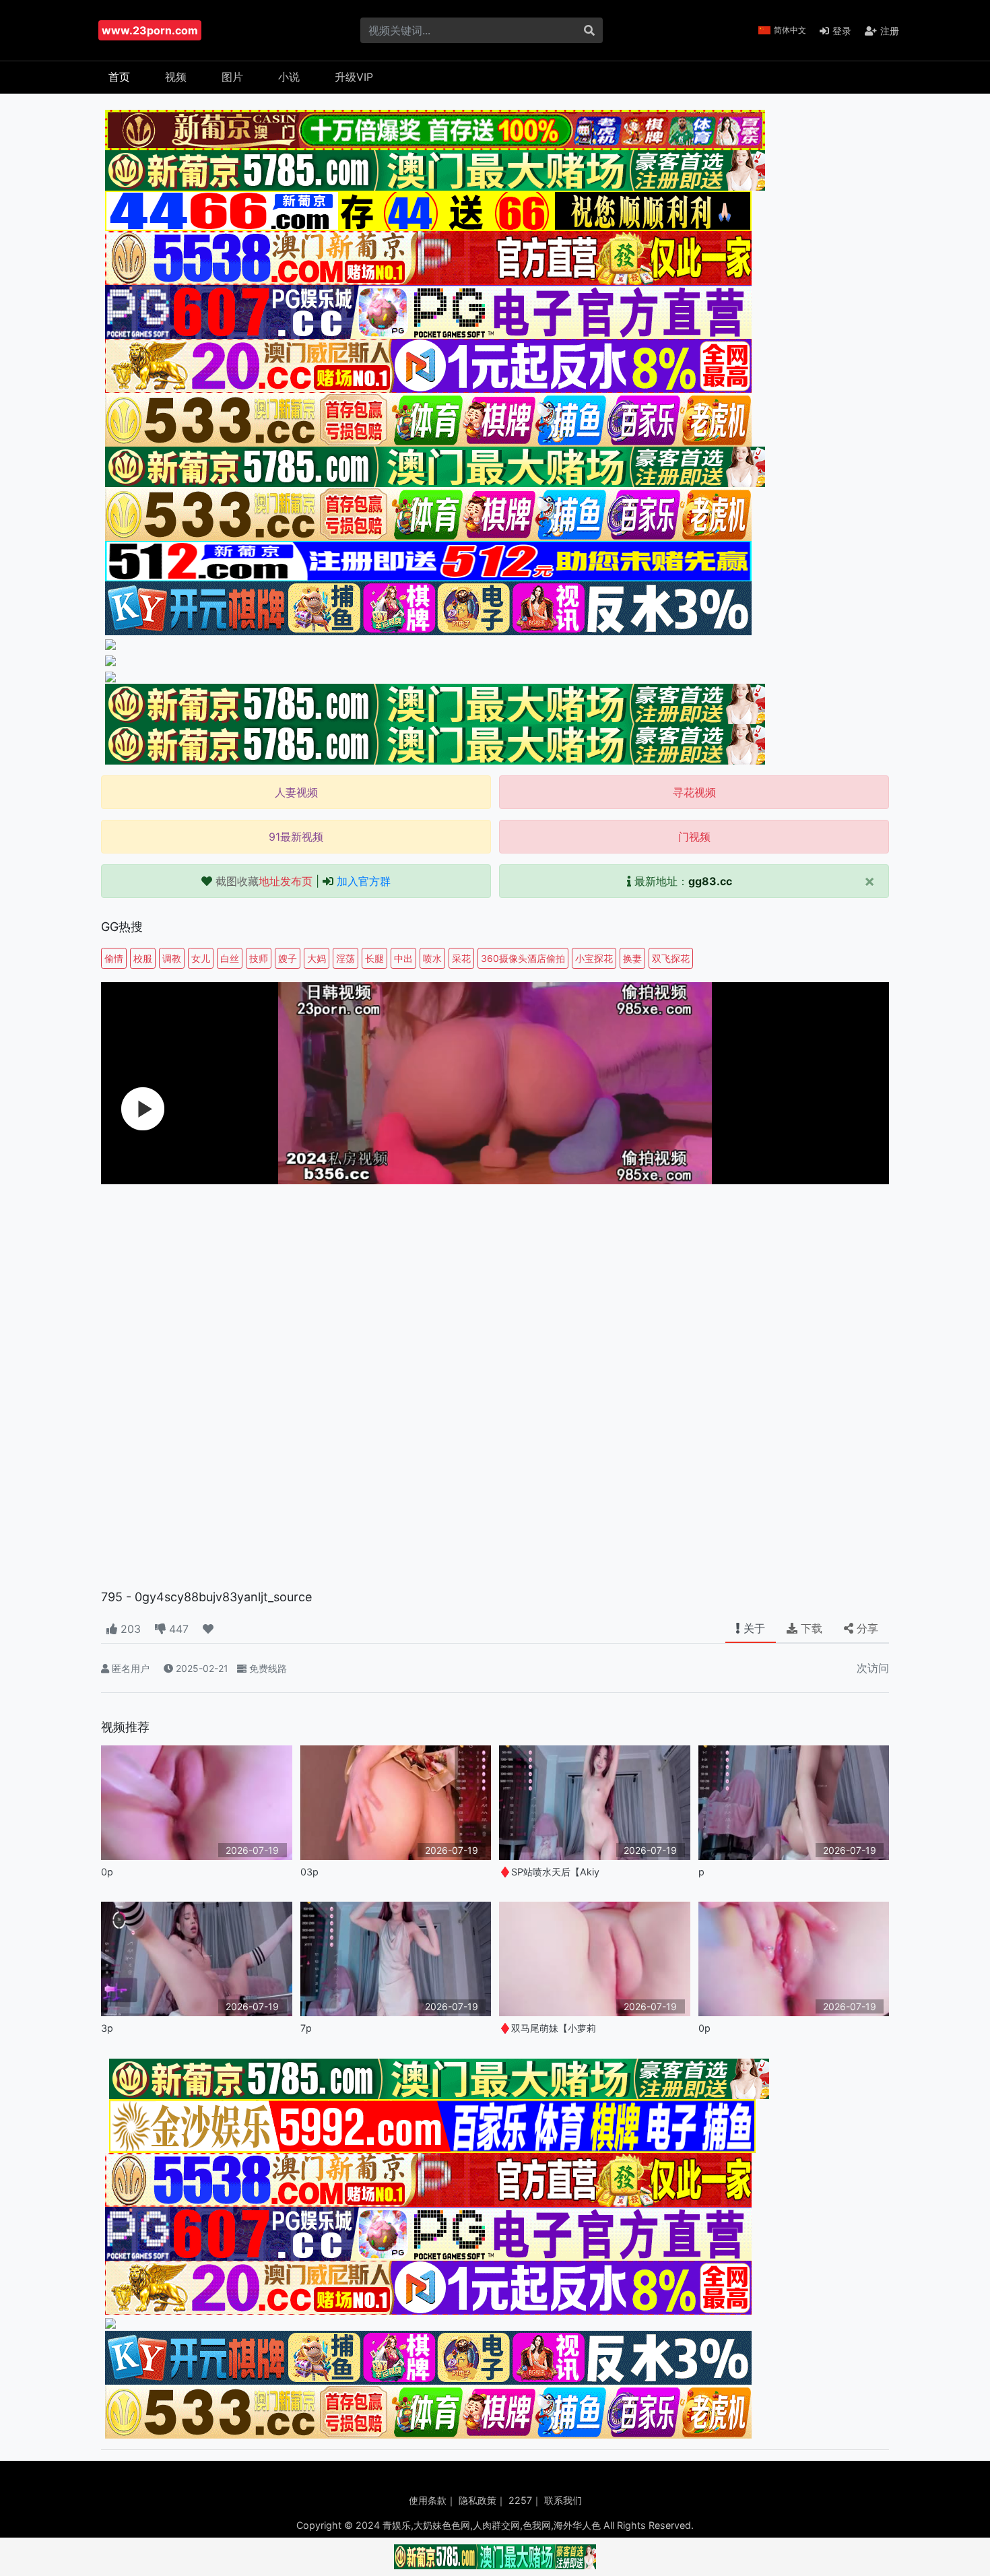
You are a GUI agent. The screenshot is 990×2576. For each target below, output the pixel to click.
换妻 (632, 958)
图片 (232, 77)
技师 (259, 958)
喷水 (432, 958)
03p (309, 1872)
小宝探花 (594, 958)
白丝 (230, 958)
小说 (289, 77)
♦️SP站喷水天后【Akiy (549, 1872)
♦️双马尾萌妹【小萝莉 (548, 2028)
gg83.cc (710, 881)
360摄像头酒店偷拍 (523, 958)
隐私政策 (477, 2500)
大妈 (317, 958)
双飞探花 (671, 958)
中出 (403, 958)
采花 (461, 958)
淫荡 (345, 958)
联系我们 (563, 2500)
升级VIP (354, 77)
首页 (119, 77)
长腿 (374, 958)
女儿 (201, 958)
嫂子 (288, 958)
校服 (143, 958)
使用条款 (428, 2500)
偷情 (114, 958)
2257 (520, 2500)
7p (306, 2028)
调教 (172, 958)
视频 (176, 77)
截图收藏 (264, 881)
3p (107, 2028)
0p (107, 1872)
